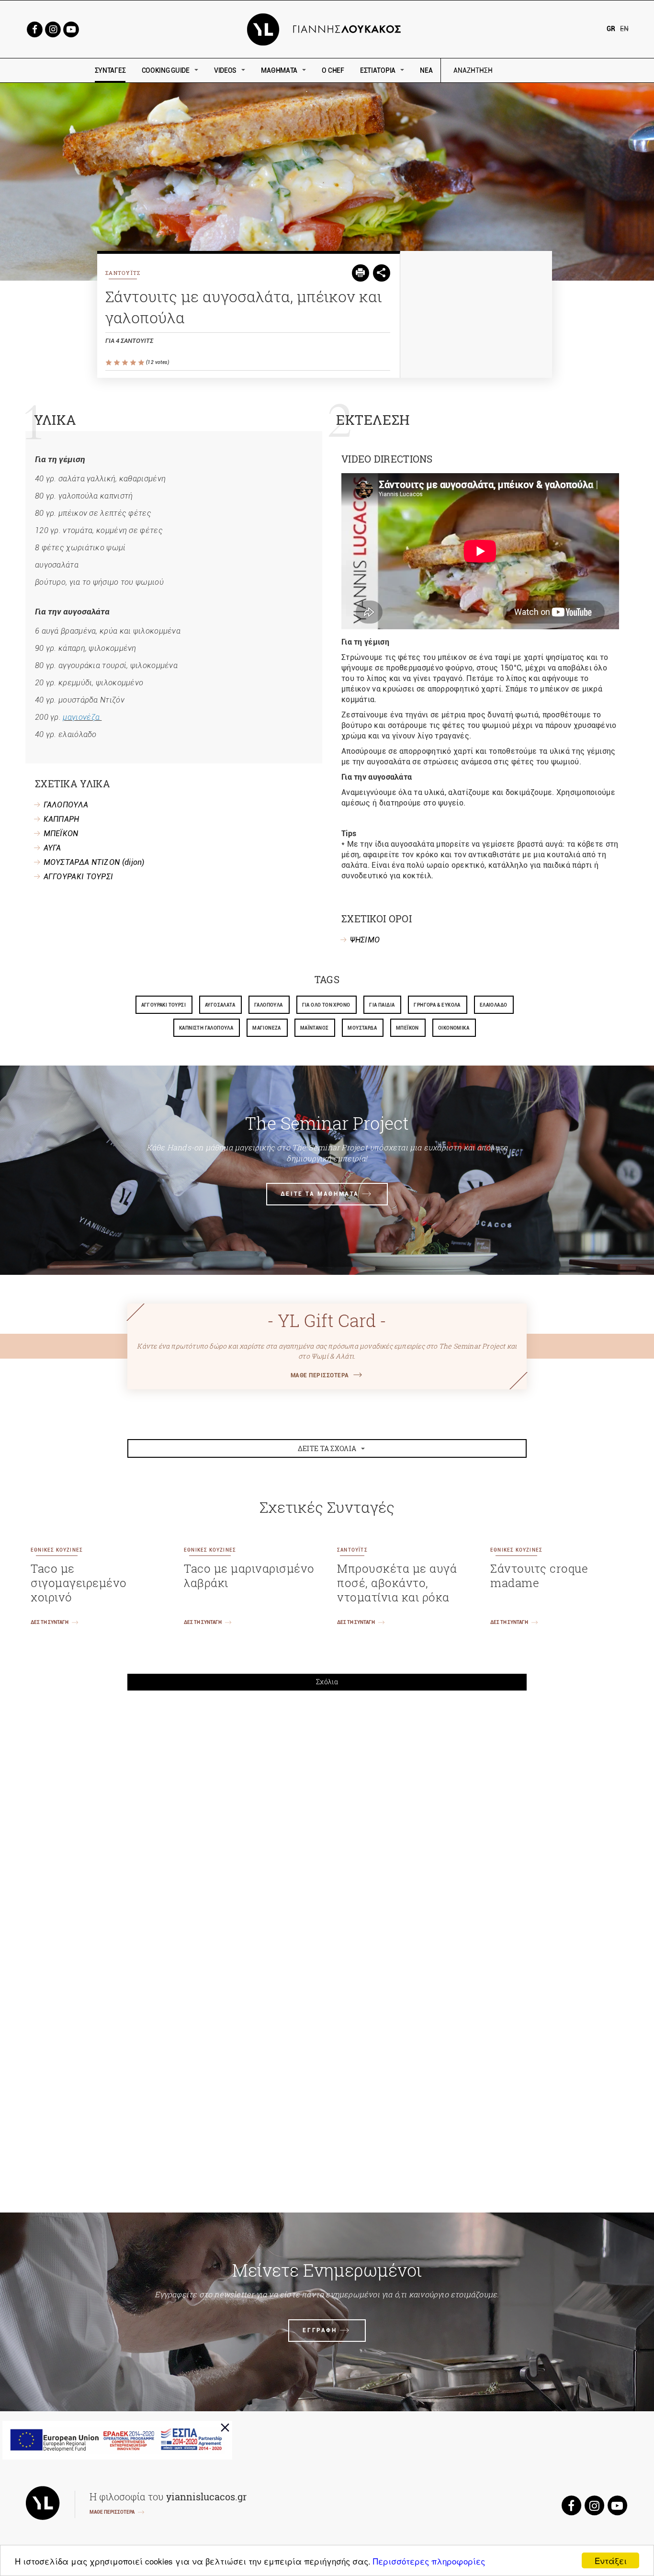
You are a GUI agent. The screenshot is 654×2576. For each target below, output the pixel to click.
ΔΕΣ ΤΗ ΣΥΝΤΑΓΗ (50, 1622)
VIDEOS (225, 70)
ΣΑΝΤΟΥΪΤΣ (123, 273)
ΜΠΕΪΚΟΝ (61, 834)
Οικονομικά (454, 1028)
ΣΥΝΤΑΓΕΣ (110, 70)
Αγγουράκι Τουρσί (163, 1005)
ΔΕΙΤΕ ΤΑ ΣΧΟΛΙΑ (327, 1448)
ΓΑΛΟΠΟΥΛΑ (66, 805)
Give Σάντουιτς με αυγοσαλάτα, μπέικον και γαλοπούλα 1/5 (109, 363)
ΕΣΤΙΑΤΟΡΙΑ (378, 70)
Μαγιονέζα (267, 1028)
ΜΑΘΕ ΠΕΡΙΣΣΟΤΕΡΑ (320, 1375)
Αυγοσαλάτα (220, 1005)
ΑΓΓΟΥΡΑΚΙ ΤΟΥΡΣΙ (79, 877)
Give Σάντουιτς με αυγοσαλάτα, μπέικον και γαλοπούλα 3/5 (126, 363)
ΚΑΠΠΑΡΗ (62, 819)
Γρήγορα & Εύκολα (437, 1005)
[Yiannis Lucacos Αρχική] (327, 28)
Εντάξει (611, 2560)
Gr (611, 29)
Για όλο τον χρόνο (326, 1005)
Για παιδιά (382, 1005)
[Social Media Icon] (34, 28)
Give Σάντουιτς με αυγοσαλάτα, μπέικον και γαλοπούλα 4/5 (134, 363)
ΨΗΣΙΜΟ (365, 940)
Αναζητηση (541, 71)
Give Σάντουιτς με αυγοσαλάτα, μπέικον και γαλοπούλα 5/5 (142, 363)
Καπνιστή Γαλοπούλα (206, 1028)
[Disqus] (327, 1831)
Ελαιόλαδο (494, 1005)
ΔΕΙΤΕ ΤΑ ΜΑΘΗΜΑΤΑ (320, 1194)
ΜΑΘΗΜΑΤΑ (279, 70)
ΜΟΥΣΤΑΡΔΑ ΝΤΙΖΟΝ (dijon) (94, 862)
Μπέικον (407, 1028)
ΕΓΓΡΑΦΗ (320, 2330)
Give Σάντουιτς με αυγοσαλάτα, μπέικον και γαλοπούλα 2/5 (118, 363)
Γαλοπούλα (269, 1005)
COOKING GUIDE (166, 70)
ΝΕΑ (426, 70)
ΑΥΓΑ (52, 848)
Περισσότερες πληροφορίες (429, 2561)
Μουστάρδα (362, 1028)
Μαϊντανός (315, 1028)
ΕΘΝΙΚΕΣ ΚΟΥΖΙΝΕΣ (57, 1550)
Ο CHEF (333, 70)
